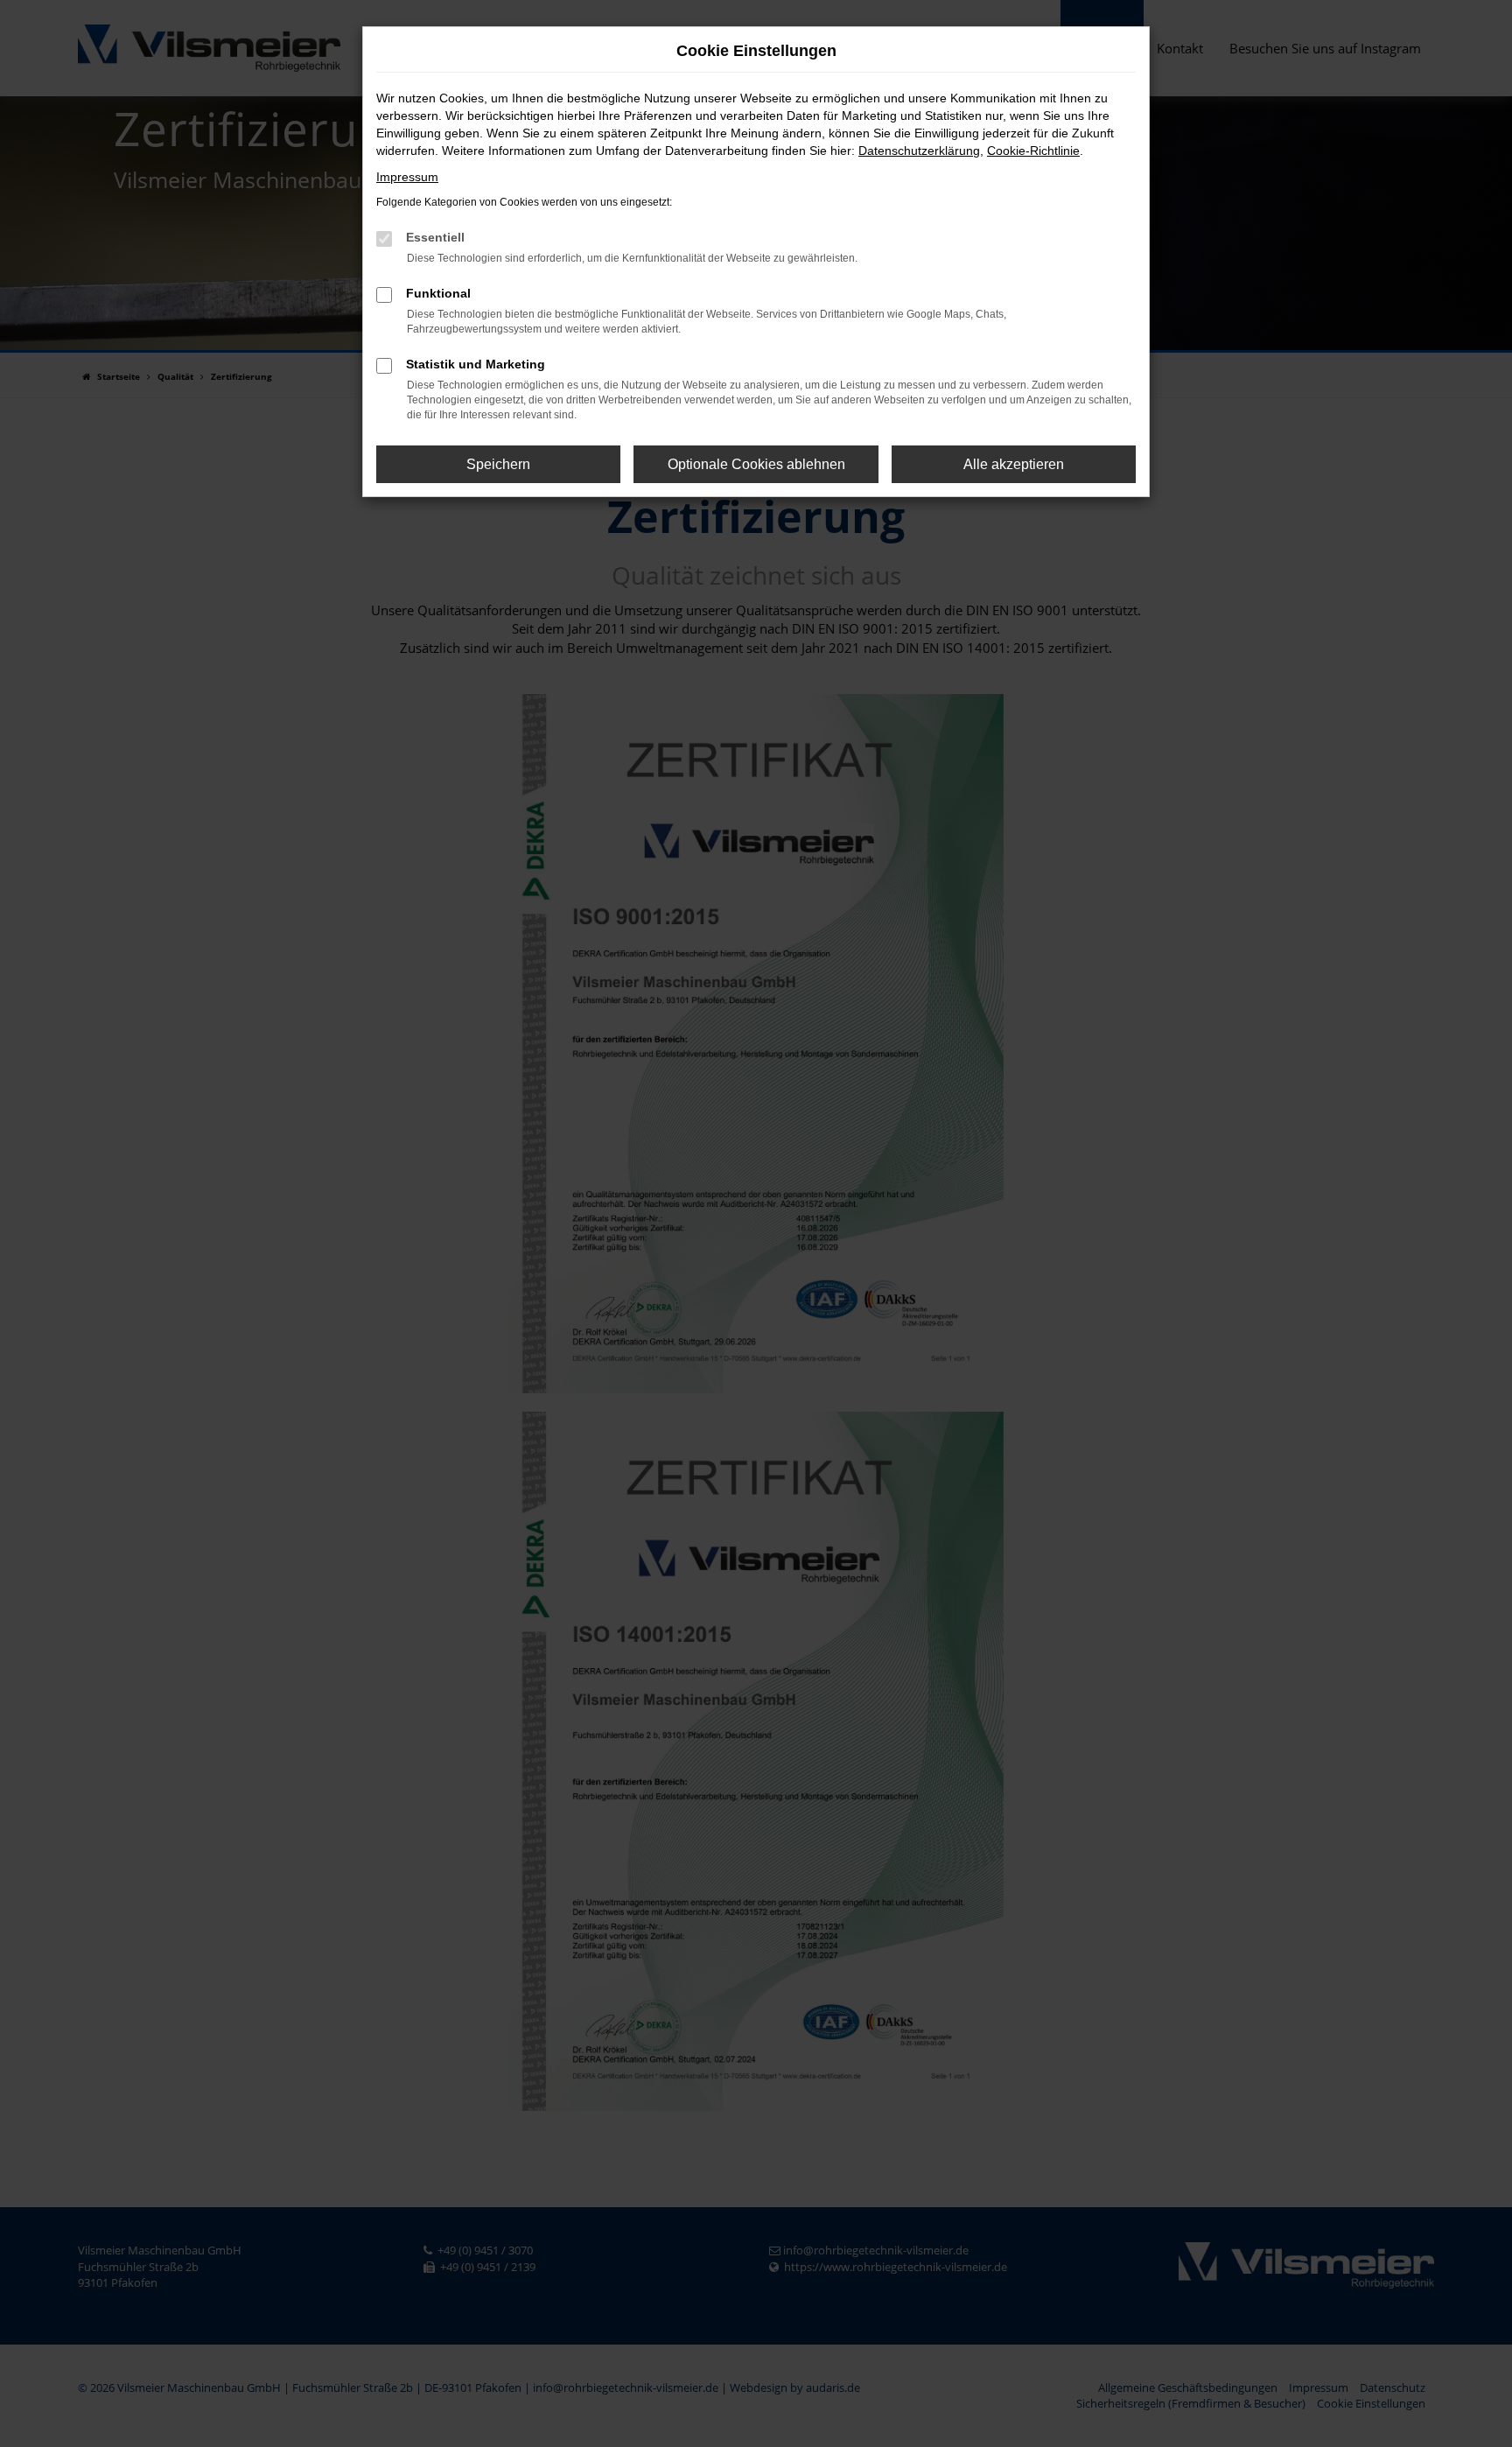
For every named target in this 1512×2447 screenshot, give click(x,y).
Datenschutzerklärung (919, 151)
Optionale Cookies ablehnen (756, 464)
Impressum (407, 177)
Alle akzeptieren (1014, 464)
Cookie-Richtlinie (1033, 151)
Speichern (498, 464)
